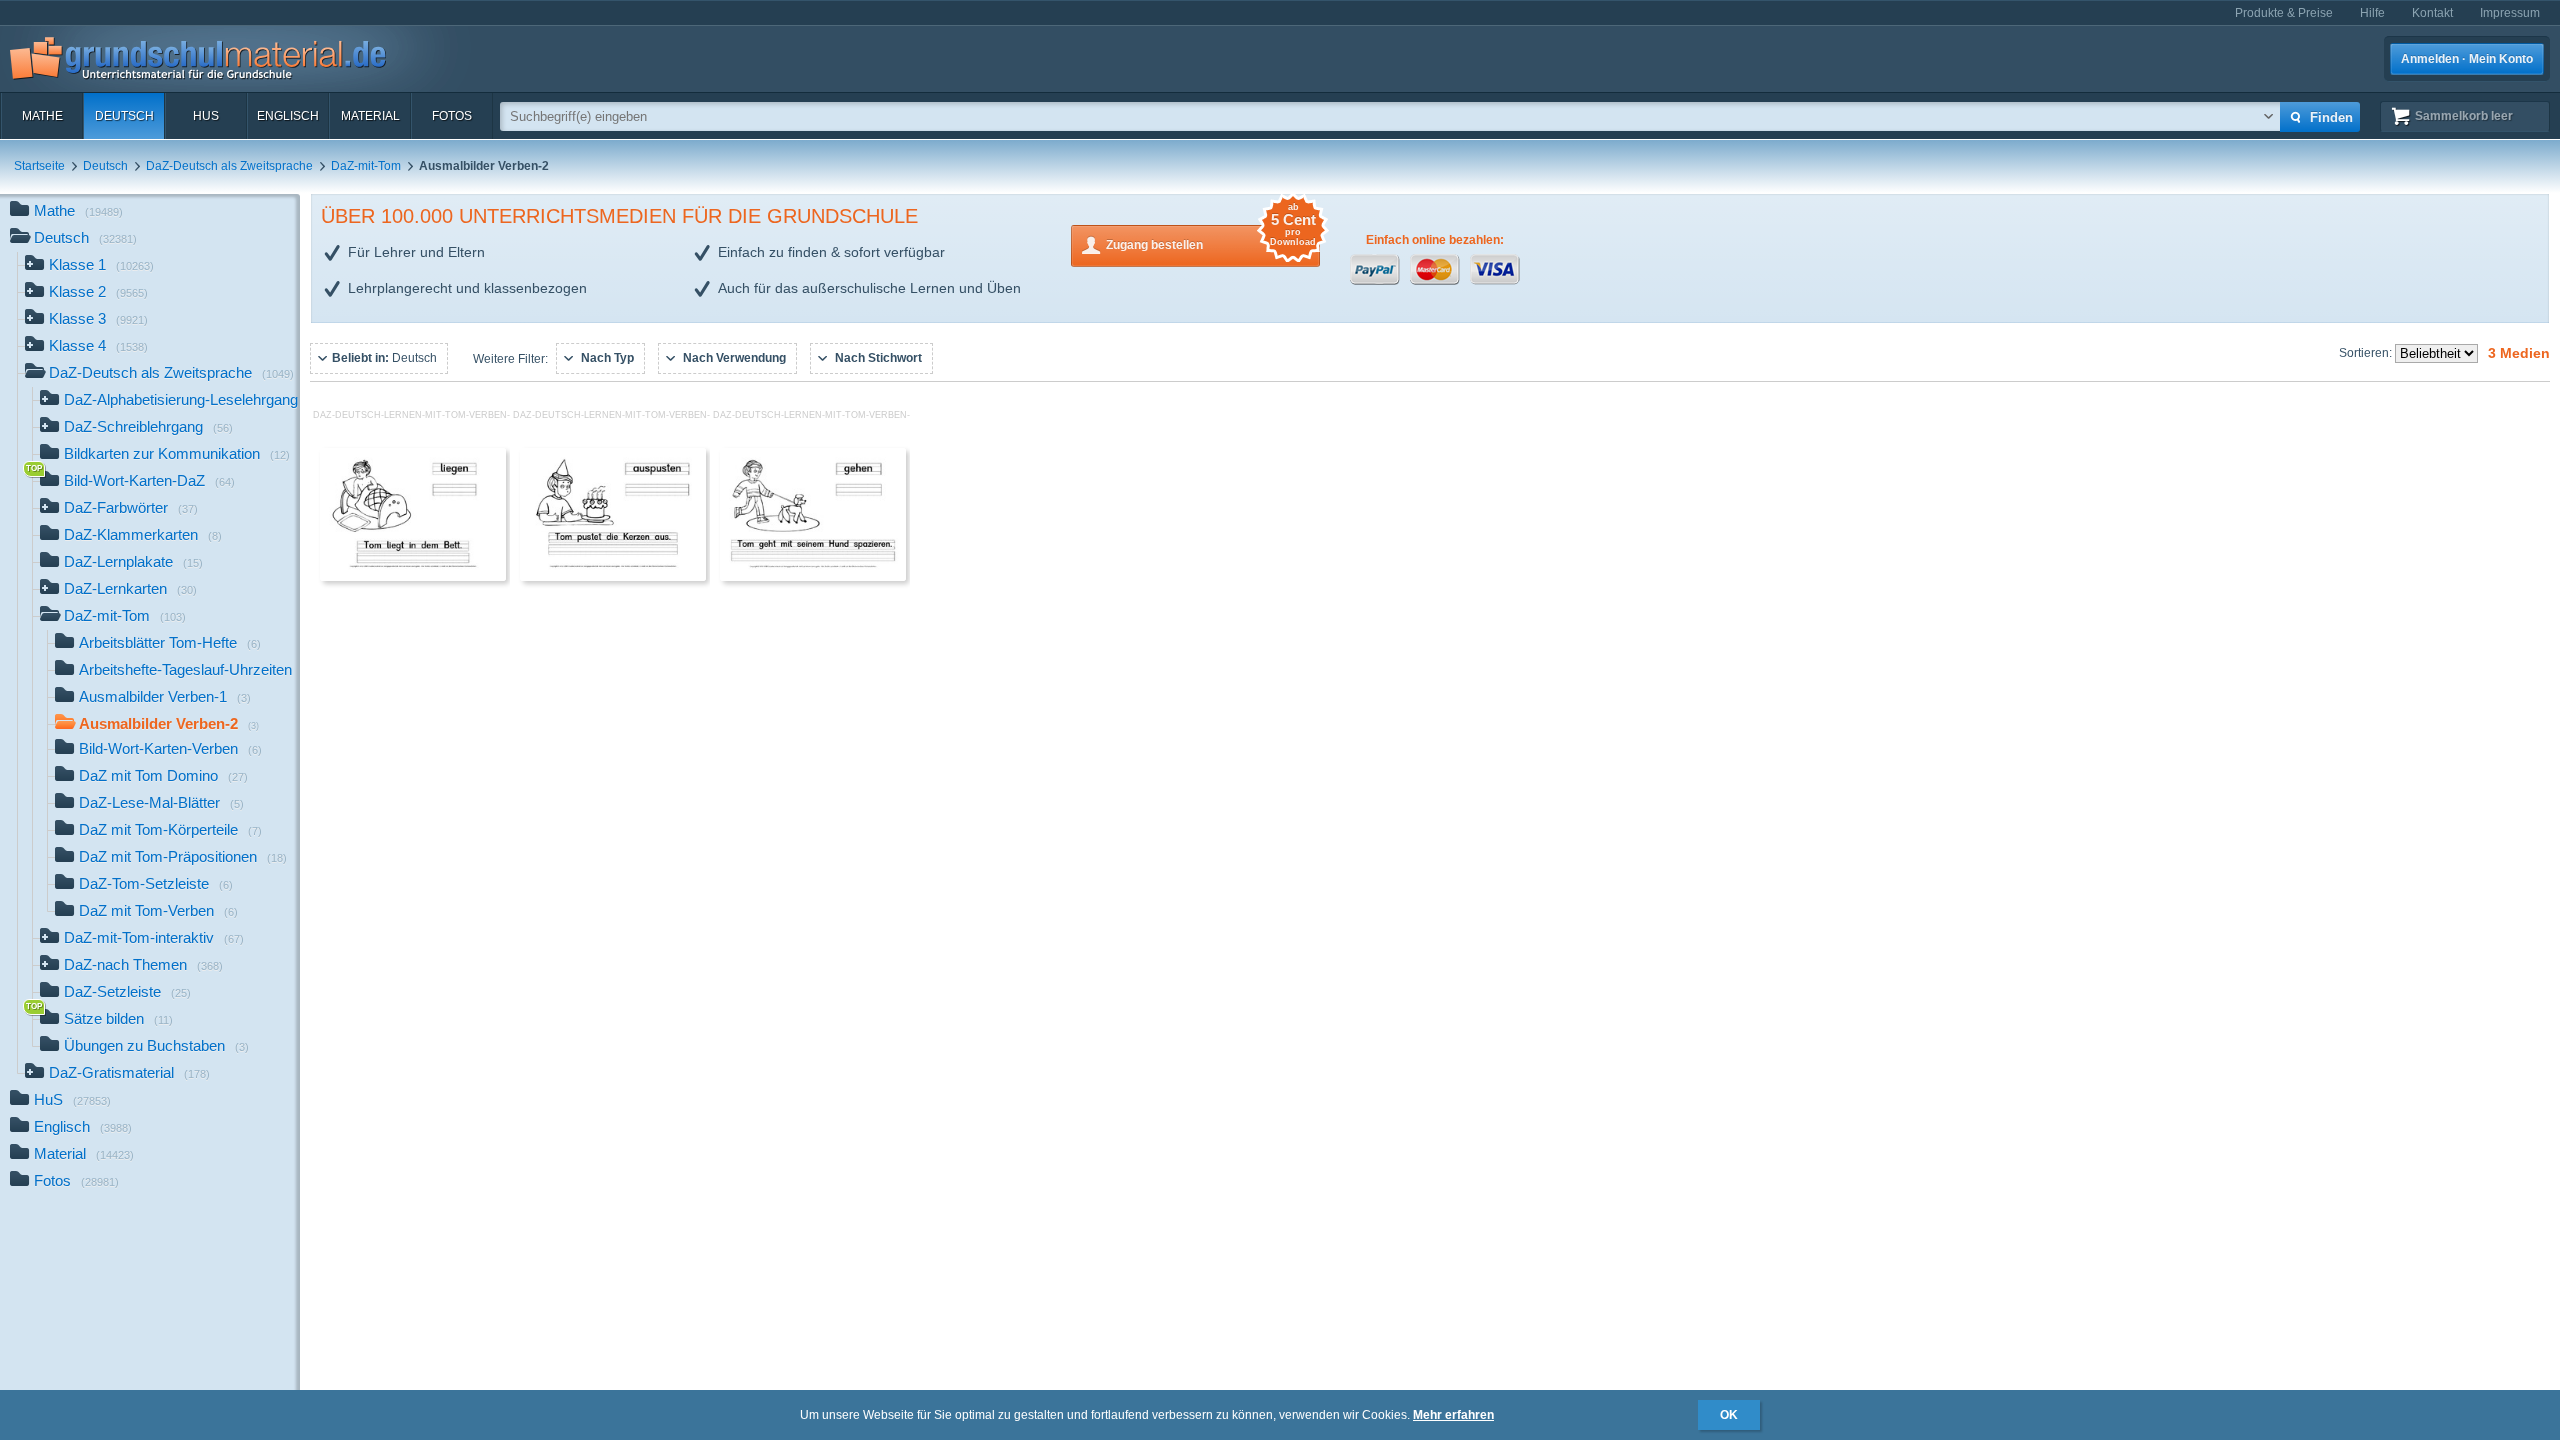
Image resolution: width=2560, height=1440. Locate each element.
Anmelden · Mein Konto (2467, 59)
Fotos (452, 116)
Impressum (2510, 13)
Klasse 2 (98, 291)
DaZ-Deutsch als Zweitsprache (229, 166)
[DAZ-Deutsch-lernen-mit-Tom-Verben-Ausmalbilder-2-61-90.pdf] (813, 577)
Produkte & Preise (2284, 13)
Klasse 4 (98, 345)
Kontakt (2432, 13)
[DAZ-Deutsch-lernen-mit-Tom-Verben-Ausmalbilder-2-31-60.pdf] (613, 577)
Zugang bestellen (1211, 238)
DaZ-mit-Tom (366, 166)
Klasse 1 (101, 264)
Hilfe (2372, 13)
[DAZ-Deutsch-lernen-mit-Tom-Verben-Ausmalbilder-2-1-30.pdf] (413, 577)
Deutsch (124, 116)
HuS (206, 116)
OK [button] (1729, 1415)
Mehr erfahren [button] (1453, 1415)
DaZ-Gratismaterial (129, 1072)
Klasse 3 (98, 318)
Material (370, 116)
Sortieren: (2367, 353)
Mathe (42, 116)
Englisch (288, 116)
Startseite (39, 166)
